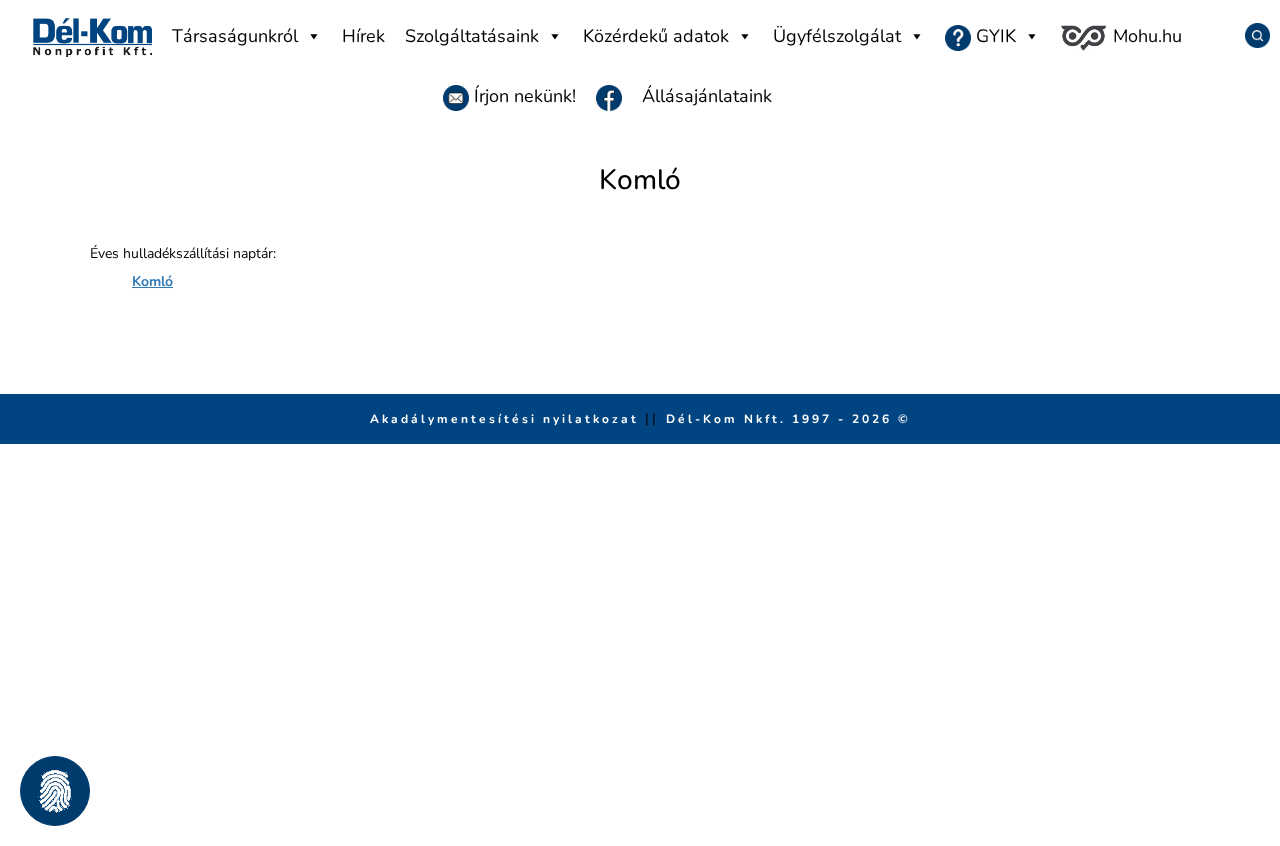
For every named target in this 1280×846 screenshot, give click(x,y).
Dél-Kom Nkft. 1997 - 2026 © (788, 419)
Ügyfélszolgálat (837, 36)
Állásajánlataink (707, 96)
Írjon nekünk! (522, 96)
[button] (55, 791)
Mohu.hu (1145, 36)
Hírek (363, 36)
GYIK (993, 36)
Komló (152, 281)
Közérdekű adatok (656, 36)
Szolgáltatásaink (472, 36)
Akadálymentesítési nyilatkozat (507, 419)
